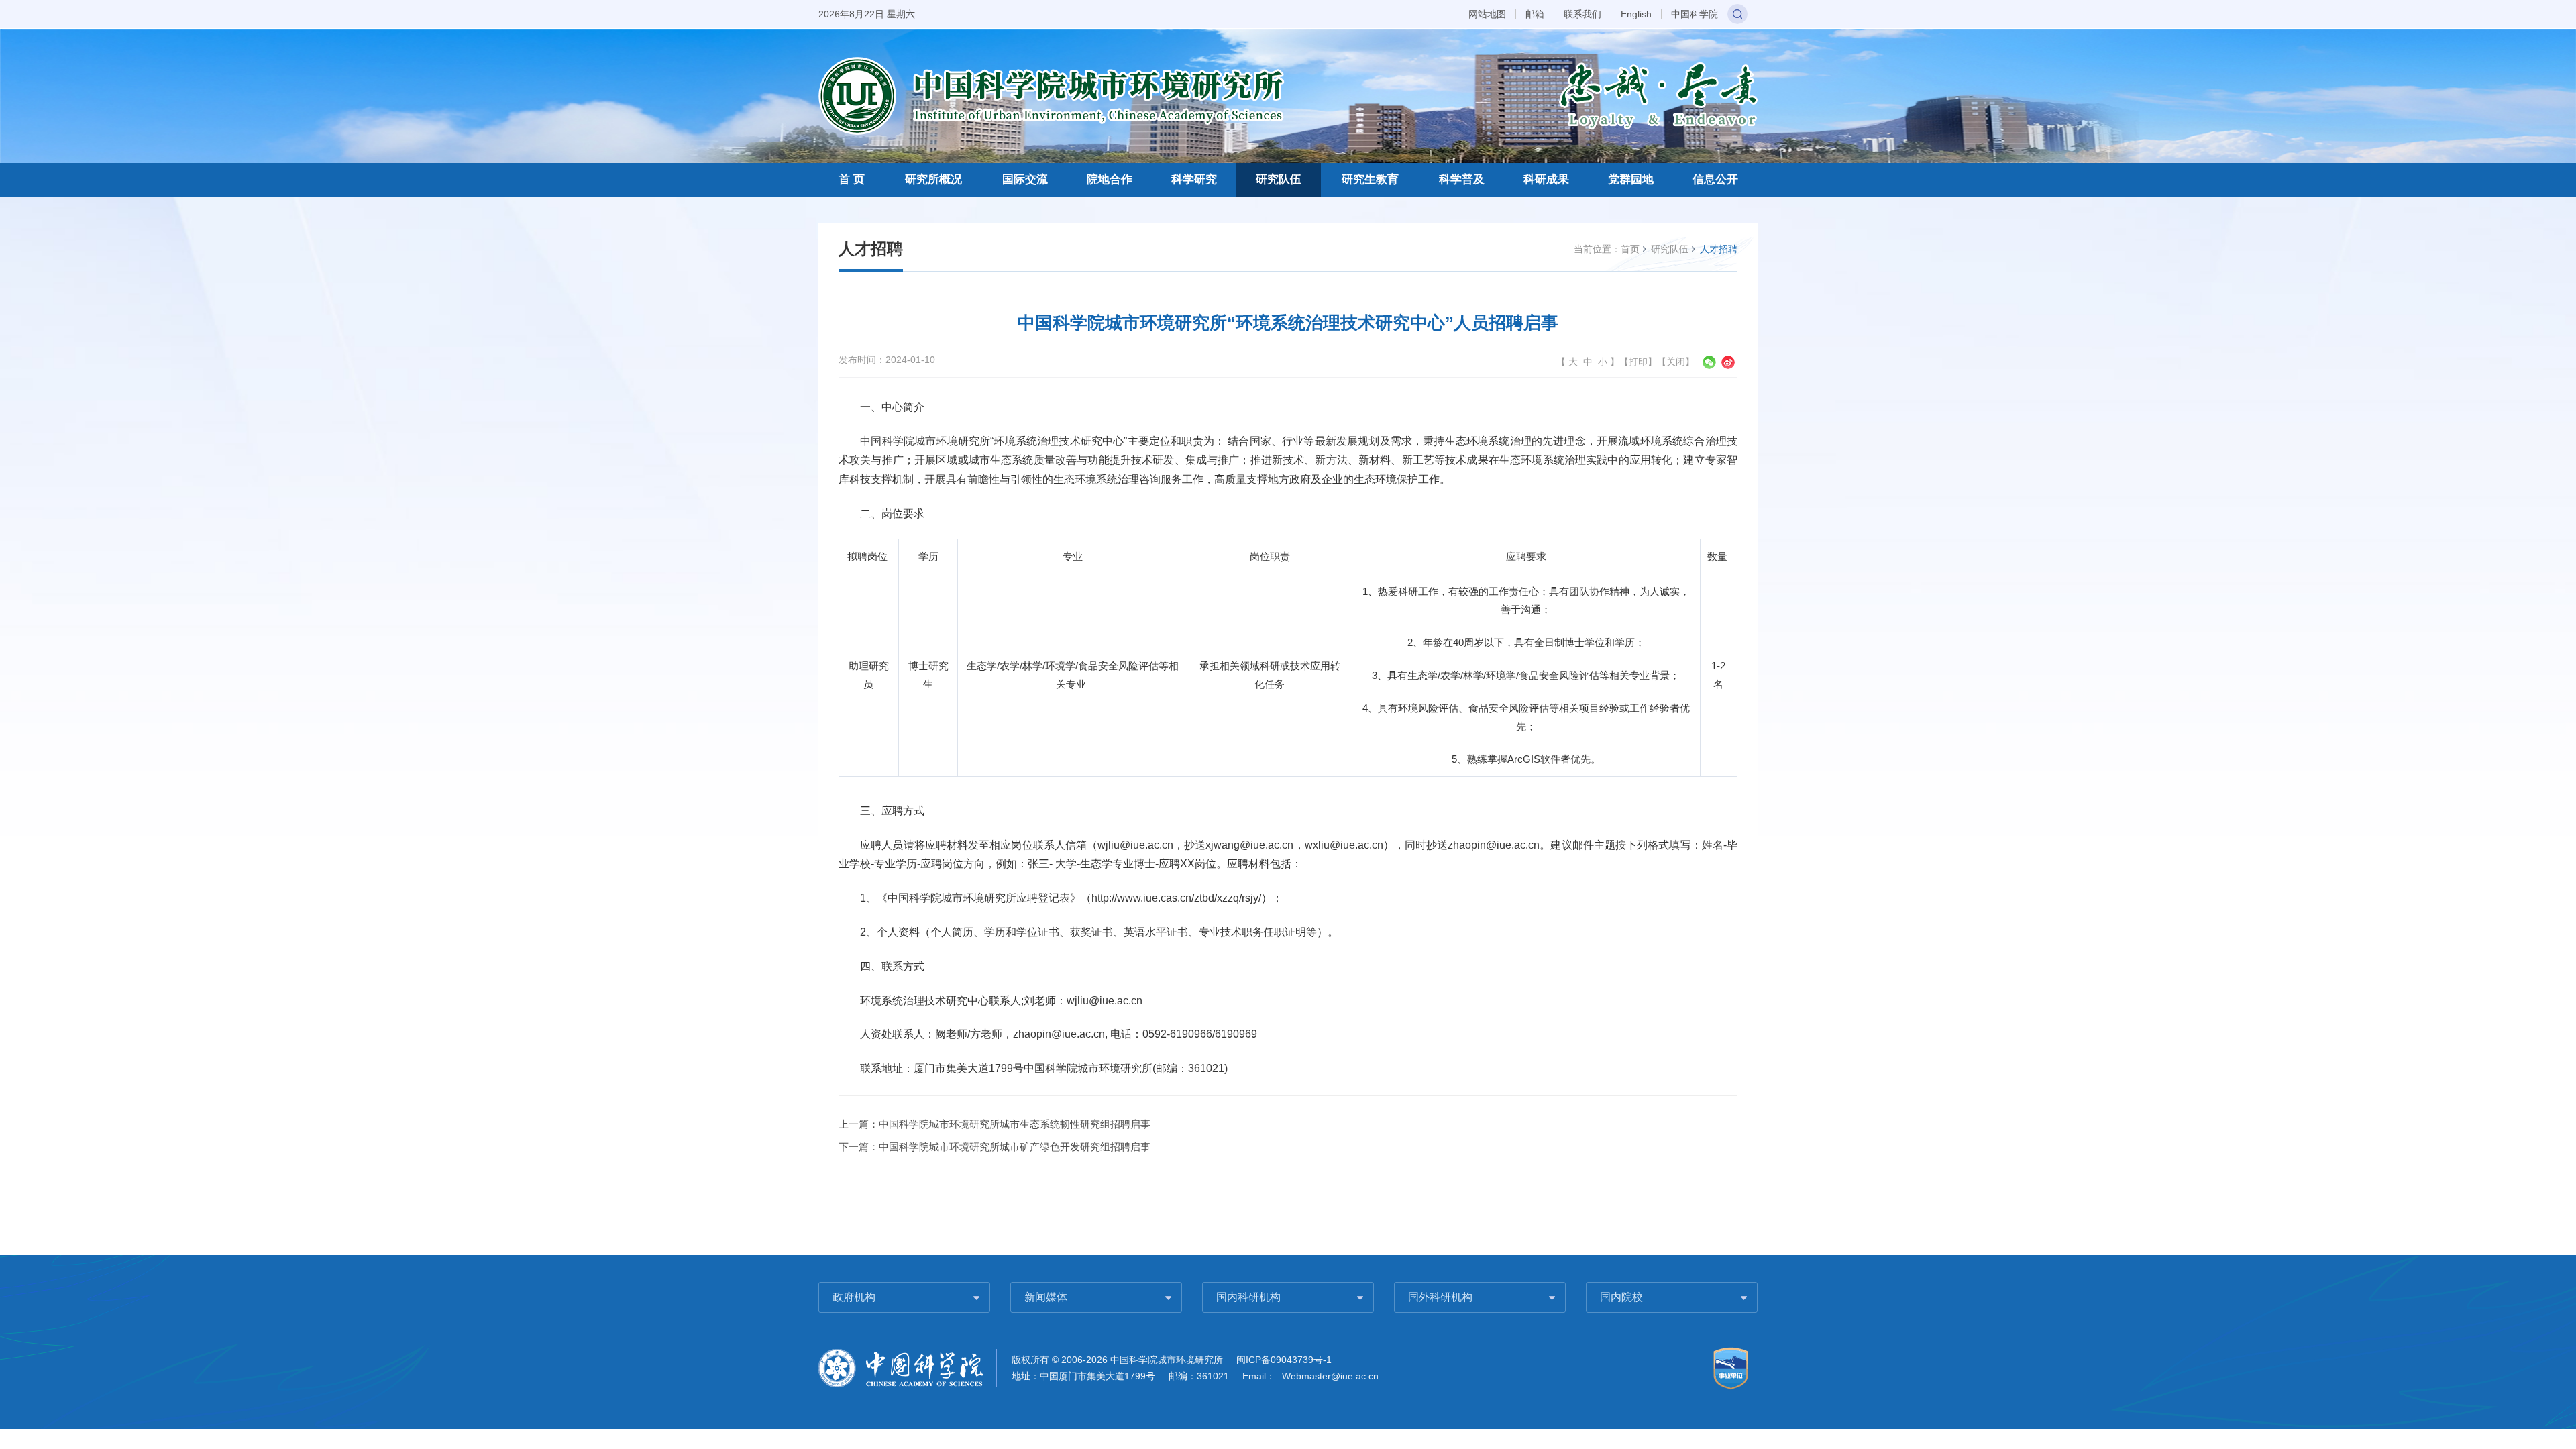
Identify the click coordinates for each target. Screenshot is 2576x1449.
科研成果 (1546, 179)
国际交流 (1025, 179)
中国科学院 (1695, 14)
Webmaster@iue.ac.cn (1330, 1376)
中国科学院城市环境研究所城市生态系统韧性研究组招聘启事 (1015, 1124)
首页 (1630, 249)
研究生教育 (1370, 179)
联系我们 (1582, 14)
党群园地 (1631, 179)
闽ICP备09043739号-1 (1284, 1360)
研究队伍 (1279, 179)
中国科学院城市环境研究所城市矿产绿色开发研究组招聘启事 (1015, 1147)
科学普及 (1462, 179)
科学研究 (1194, 179)
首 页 (852, 179)
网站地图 (1487, 14)
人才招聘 (1719, 249)
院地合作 (1110, 179)
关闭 (1676, 362)
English (1636, 14)
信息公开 (1715, 179)
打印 (1638, 362)
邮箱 (1535, 14)
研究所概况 (933, 179)
